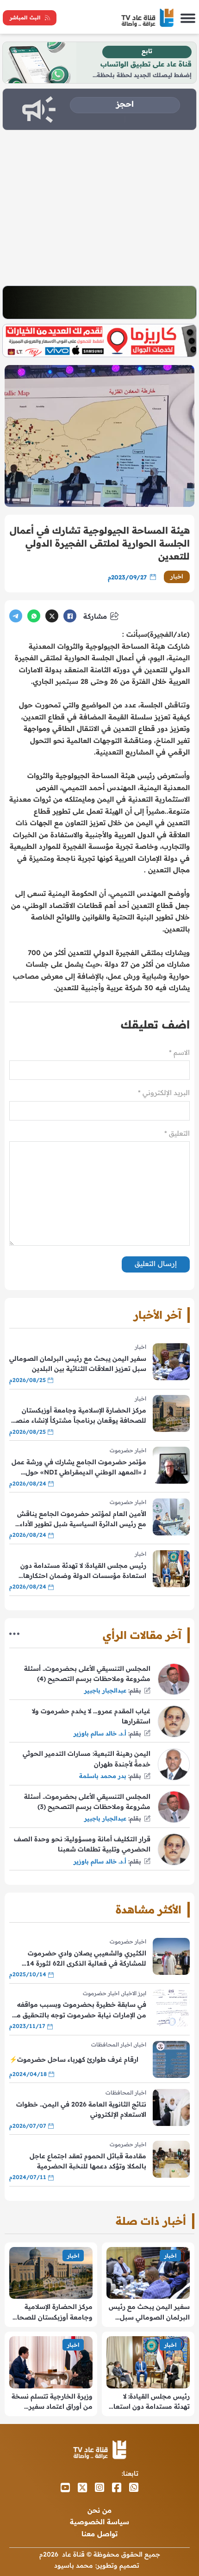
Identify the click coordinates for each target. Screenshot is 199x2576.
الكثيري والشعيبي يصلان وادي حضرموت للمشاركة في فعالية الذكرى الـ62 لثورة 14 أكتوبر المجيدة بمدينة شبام (86, 1959)
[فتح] (188, 18)
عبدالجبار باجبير (105, 1690)
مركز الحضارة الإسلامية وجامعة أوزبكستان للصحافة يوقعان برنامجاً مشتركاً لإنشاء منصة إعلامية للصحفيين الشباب (79, 1416)
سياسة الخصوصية (99, 2522)
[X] (52, 616)
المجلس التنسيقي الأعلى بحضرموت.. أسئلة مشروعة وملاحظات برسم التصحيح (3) (87, 1802)
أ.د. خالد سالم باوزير (100, 1733)
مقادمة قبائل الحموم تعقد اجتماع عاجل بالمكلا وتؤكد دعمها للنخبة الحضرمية (88, 2161)
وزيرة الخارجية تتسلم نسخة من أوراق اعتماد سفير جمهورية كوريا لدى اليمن (52, 2402)
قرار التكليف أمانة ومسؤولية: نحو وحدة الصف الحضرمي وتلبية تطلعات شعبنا (82, 1844)
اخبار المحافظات (112, 2044)
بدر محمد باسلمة (103, 1776)
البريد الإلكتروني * (164, 1093)
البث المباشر (25, 18)
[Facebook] (70, 616)
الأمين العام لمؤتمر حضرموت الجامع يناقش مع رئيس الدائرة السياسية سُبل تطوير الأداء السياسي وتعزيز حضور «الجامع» (82, 1519)
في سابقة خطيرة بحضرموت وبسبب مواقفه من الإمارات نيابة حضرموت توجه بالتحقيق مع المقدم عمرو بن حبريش (79, 2010)
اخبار (177, 576)
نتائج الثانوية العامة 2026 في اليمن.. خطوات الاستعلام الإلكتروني (81, 2109)
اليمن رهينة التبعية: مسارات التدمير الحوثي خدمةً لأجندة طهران (87, 1759)
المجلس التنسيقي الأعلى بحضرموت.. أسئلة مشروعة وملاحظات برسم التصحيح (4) (87, 1674)
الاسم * (179, 1052)
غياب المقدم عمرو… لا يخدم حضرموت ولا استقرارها (91, 1716)
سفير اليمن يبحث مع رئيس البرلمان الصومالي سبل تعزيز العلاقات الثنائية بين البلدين (78, 1364)
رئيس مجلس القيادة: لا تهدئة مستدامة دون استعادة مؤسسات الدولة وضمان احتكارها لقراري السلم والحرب (83, 1571)
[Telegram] (16, 616)
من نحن (99, 2510)
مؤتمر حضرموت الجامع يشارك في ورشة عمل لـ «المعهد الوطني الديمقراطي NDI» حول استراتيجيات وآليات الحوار (79, 1468)
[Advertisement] (99, 208)
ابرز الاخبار (134, 1993)
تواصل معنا (99, 2534)
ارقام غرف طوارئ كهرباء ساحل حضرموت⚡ (74, 2059)
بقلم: (135, 1690)
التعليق (177, 1133)
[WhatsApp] (34, 616)
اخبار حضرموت (128, 1450)
